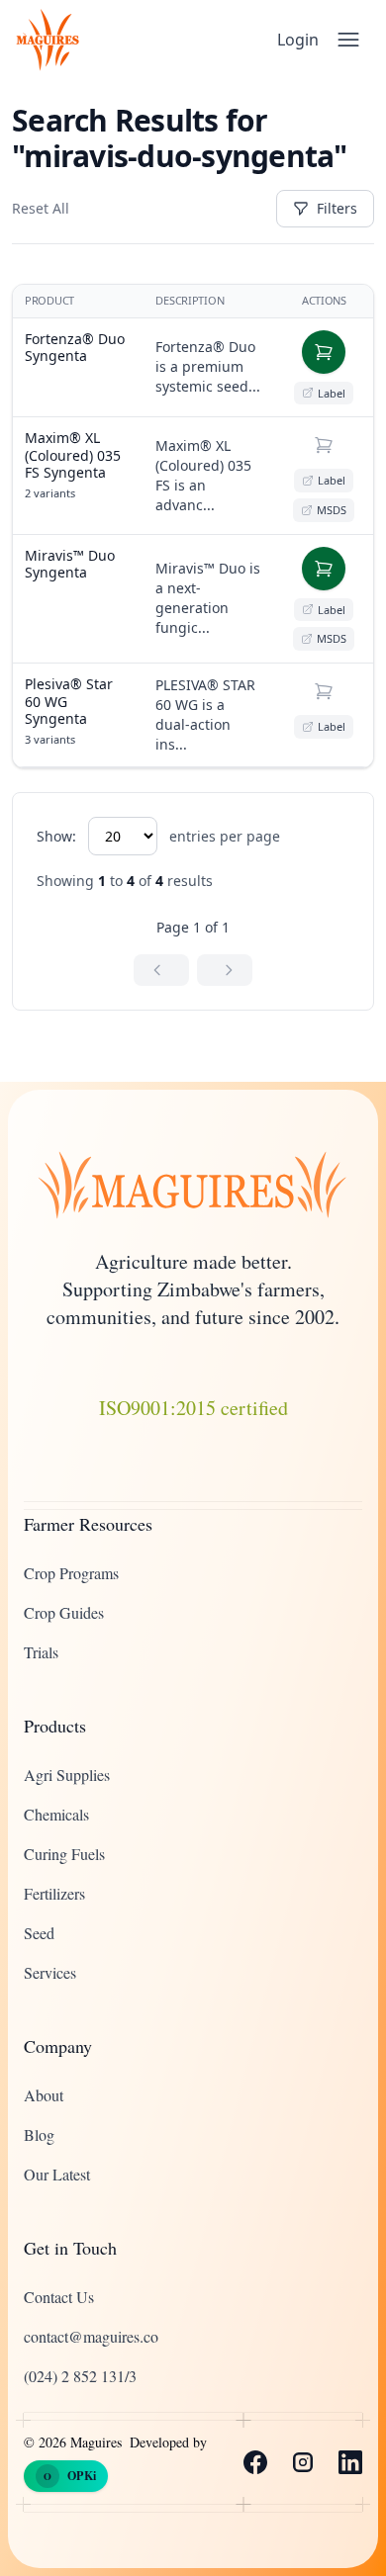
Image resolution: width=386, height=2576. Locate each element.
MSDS (332, 510)
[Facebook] (255, 2462)
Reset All (41, 208)
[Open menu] (348, 40)
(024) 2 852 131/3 (80, 2376)
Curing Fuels (64, 1854)
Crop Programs (71, 1573)
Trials (41, 1652)
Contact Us (59, 2297)
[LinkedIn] (350, 2462)
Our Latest (57, 2174)
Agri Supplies (67, 1775)
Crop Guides (64, 1612)
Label (332, 393)
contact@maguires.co (91, 2336)
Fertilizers (54, 1893)
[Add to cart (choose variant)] (324, 445)
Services (50, 1972)
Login (298, 40)
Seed (39, 1933)
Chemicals (56, 1814)
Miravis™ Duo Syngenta (70, 564)
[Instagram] (303, 2462)
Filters (337, 208)
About (44, 2095)
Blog (39, 2134)
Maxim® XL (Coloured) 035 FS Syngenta (73, 455)
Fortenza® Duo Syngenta (75, 348)
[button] (324, 352)
